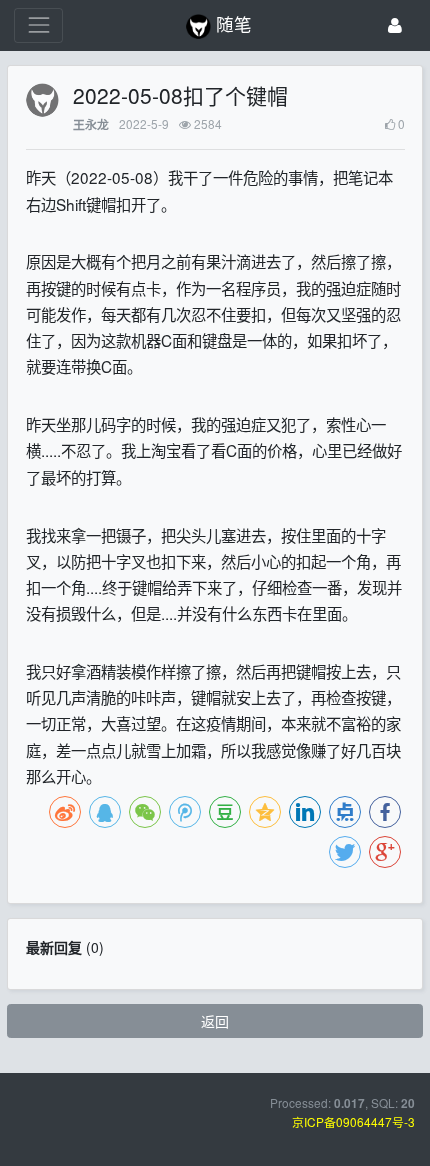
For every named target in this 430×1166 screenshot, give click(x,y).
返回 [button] (215, 1021)
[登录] (395, 25)
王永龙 (91, 124)
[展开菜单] (38, 25)
